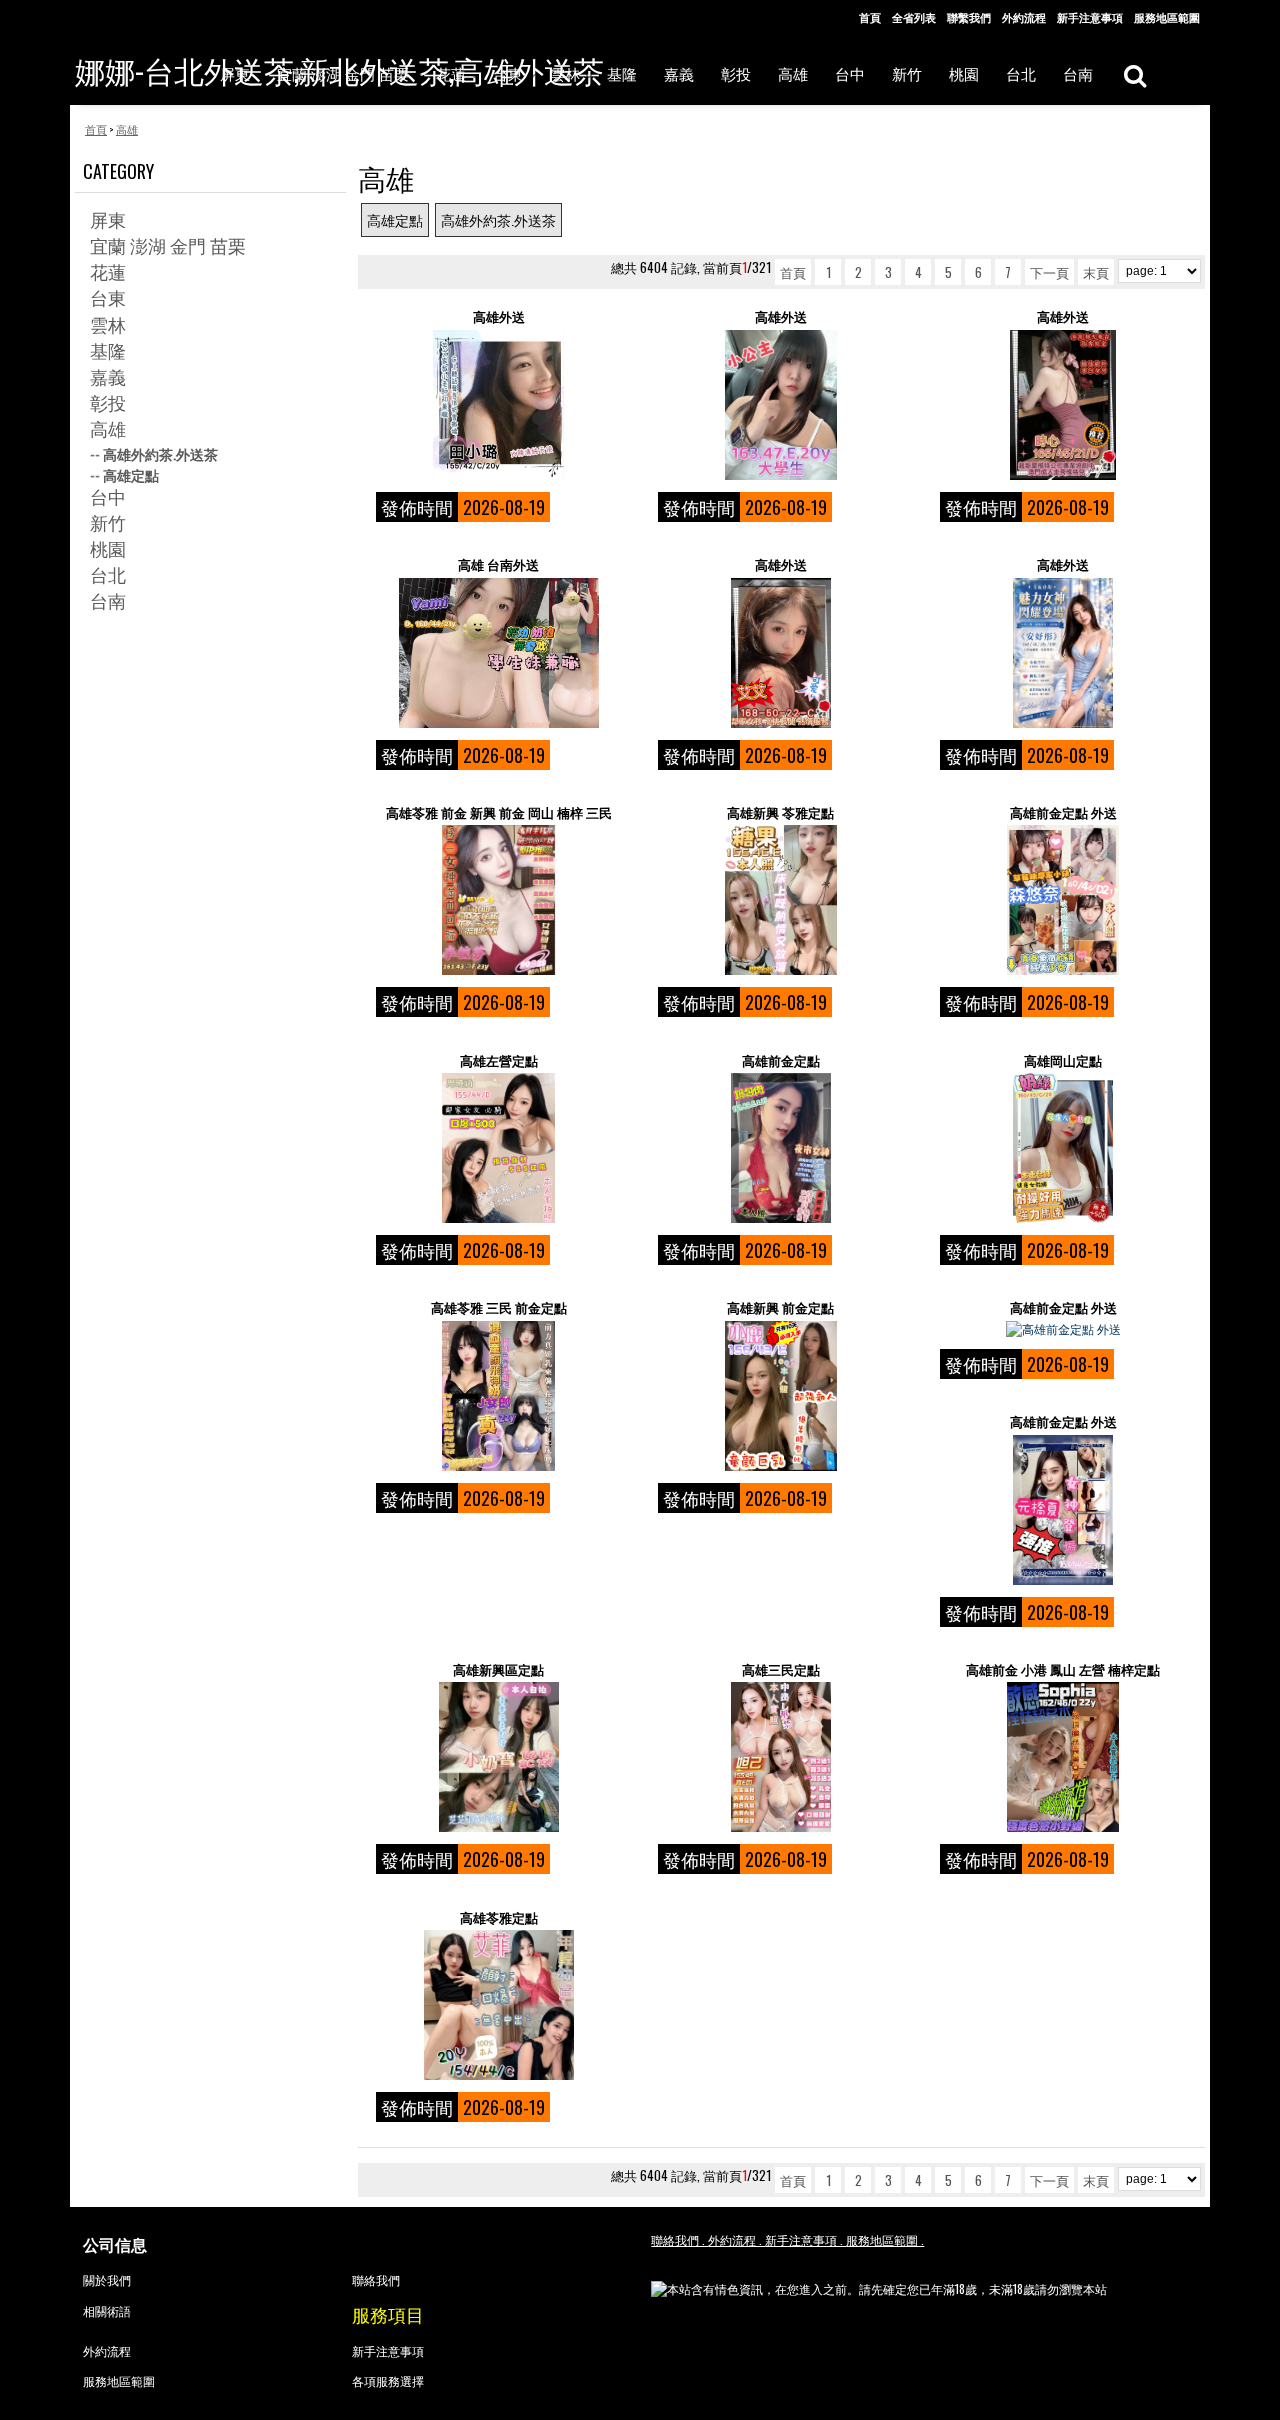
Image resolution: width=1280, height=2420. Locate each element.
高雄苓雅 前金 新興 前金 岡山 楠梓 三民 (499, 812)
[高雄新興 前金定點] (780, 1396)
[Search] (1134, 74)
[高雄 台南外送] (498, 653)
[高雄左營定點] (498, 1148)
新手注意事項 (1090, 17)
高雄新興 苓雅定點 (780, 812)
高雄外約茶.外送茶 (498, 219)
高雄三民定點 (781, 1669)
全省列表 (914, 17)
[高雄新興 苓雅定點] (780, 900)
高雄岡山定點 (1063, 1060)
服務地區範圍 (1167, 17)
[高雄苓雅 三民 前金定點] (498, 1396)
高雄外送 (499, 316)
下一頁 (1049, 272)
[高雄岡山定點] (1062, 1148)
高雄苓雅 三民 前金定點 (499, 1307)
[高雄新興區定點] (498, 1757)
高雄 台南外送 (498, 564)
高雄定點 (395, 219)
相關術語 (107, 2310)
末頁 (1096, 272)
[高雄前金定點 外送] (1062, 900)
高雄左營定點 (499, 1060)
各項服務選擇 (388, 2380)
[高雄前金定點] (780, 1148)
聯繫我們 (969, 17)
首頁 (870, 17)
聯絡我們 (376, 2279)
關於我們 (107, 2279)
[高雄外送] (498, 405)
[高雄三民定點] (780, 1757)
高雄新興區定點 (498, 1669)
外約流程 (1024, 17)
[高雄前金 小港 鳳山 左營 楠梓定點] (1062, 1757)
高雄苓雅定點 (499, 1917)
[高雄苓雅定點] (498, 2005)
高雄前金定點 (781, 1060)
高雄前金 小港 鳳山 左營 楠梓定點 (1063, 1669)
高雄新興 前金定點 (780, 1307)
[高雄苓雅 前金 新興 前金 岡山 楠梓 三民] (498, 900)
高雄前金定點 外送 (1063, 812)
